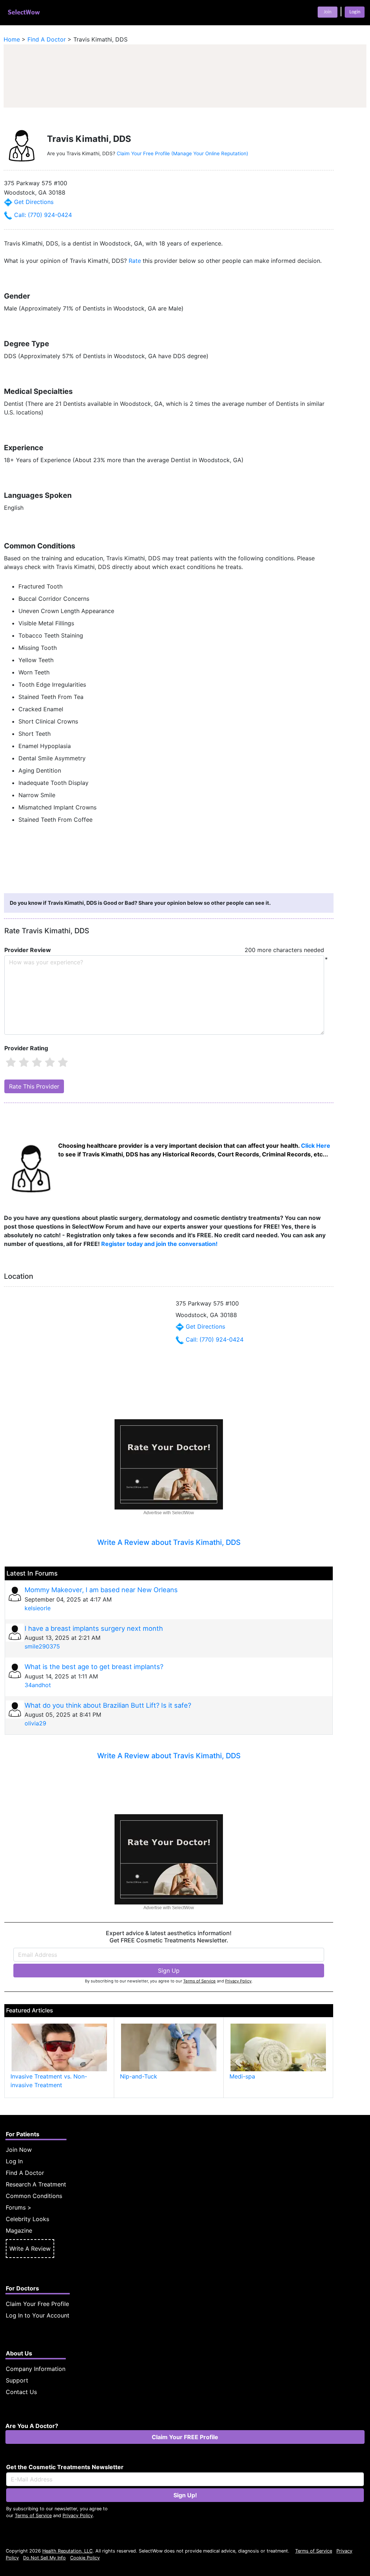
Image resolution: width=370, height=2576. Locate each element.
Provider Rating (26, 1048)
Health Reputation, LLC (67, 2551)
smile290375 (42, 1646)
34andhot (38, 1685)
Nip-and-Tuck (139, 2076)
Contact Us (21, 2392)
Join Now (19, 2150)
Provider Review (28, 950)
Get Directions (33, 202)
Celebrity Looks (27, 2219)
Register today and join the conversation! (159, 1244)
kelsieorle (38, 1608)
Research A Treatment (36, 2184)
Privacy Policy (238, 1981)
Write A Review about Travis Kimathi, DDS (169, 1542)
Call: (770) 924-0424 (42, 215)
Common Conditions (34, 2196)
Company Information (36, 2369)
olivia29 (35, 1723)
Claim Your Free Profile (37, 2304)
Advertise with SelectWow (169, 1513)
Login (355, 12)
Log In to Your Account (38, 2315)
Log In (14, 2161)
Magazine (19, 2230)
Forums (16, 2207)
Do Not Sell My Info (44, 2558)
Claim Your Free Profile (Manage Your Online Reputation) (182, 153)
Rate (135, 261)
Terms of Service (199, 1981)
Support (17, 2380)
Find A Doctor (25, 2173)
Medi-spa (242, 2076)
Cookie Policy (85, 2558)
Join (328, 12)
